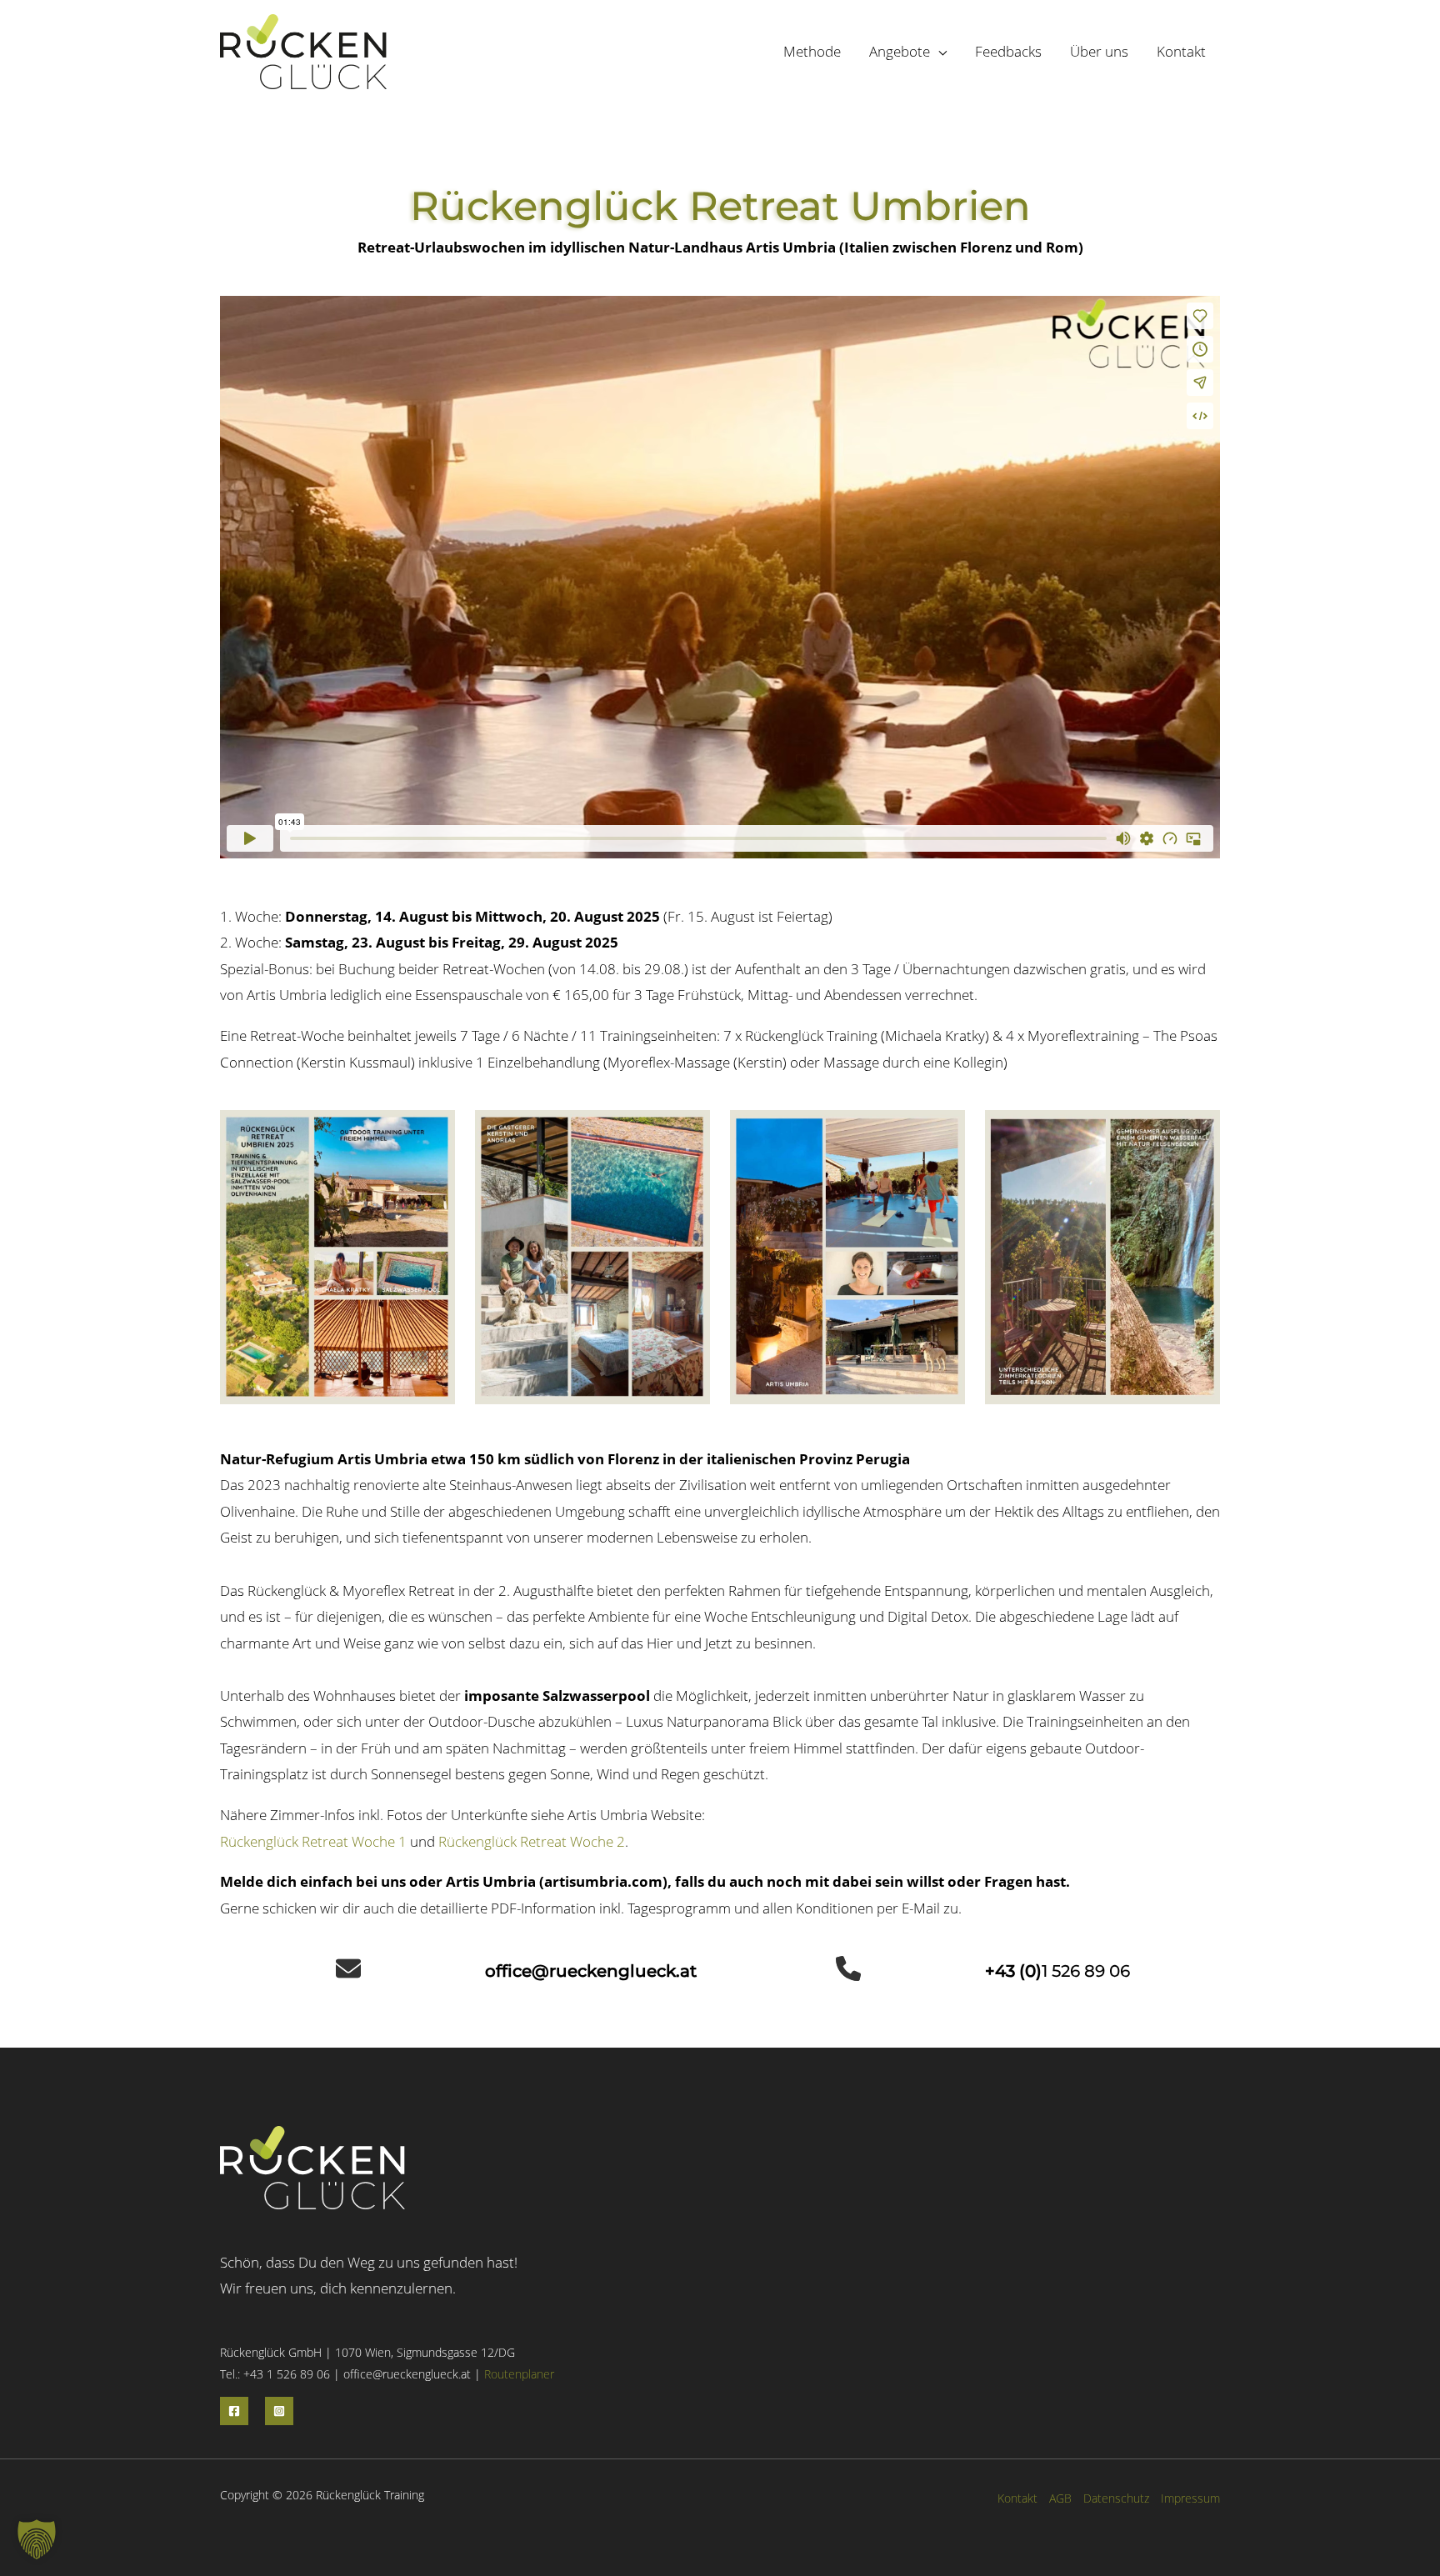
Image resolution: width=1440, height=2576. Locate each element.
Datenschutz (1116, 2498)
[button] (938, 51)
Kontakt (1017, 2498)
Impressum (1190, 2498)
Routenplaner (519, 2374)
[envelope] (348, 1968)
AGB (1060, 2498)
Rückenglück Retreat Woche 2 (532, 1841)
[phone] (848, 1968)
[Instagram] (279, 2411)
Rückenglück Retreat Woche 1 (313, 1841)
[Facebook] (234, 2411)
